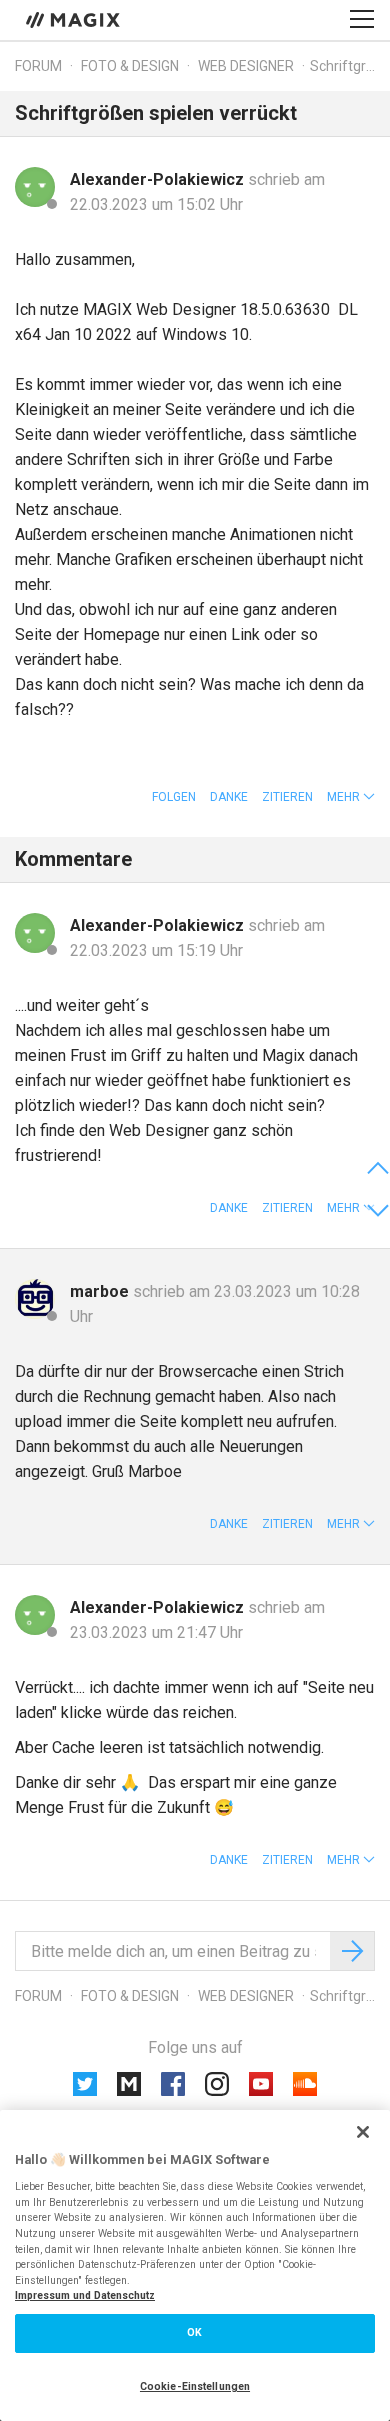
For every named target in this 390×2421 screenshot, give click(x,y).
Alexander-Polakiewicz (159, 179)
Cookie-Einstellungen (195, 2386)
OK (194, 2332)
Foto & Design (130, 66)
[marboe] (35, 1299)
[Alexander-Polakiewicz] (35, 187)
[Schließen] (363, 2132)
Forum (38, 66)
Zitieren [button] (287, 797)
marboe (101, 1291)
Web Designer (246, 66)
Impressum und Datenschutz (85, 2295)
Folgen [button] (174, 797)
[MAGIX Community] (74, 19)
